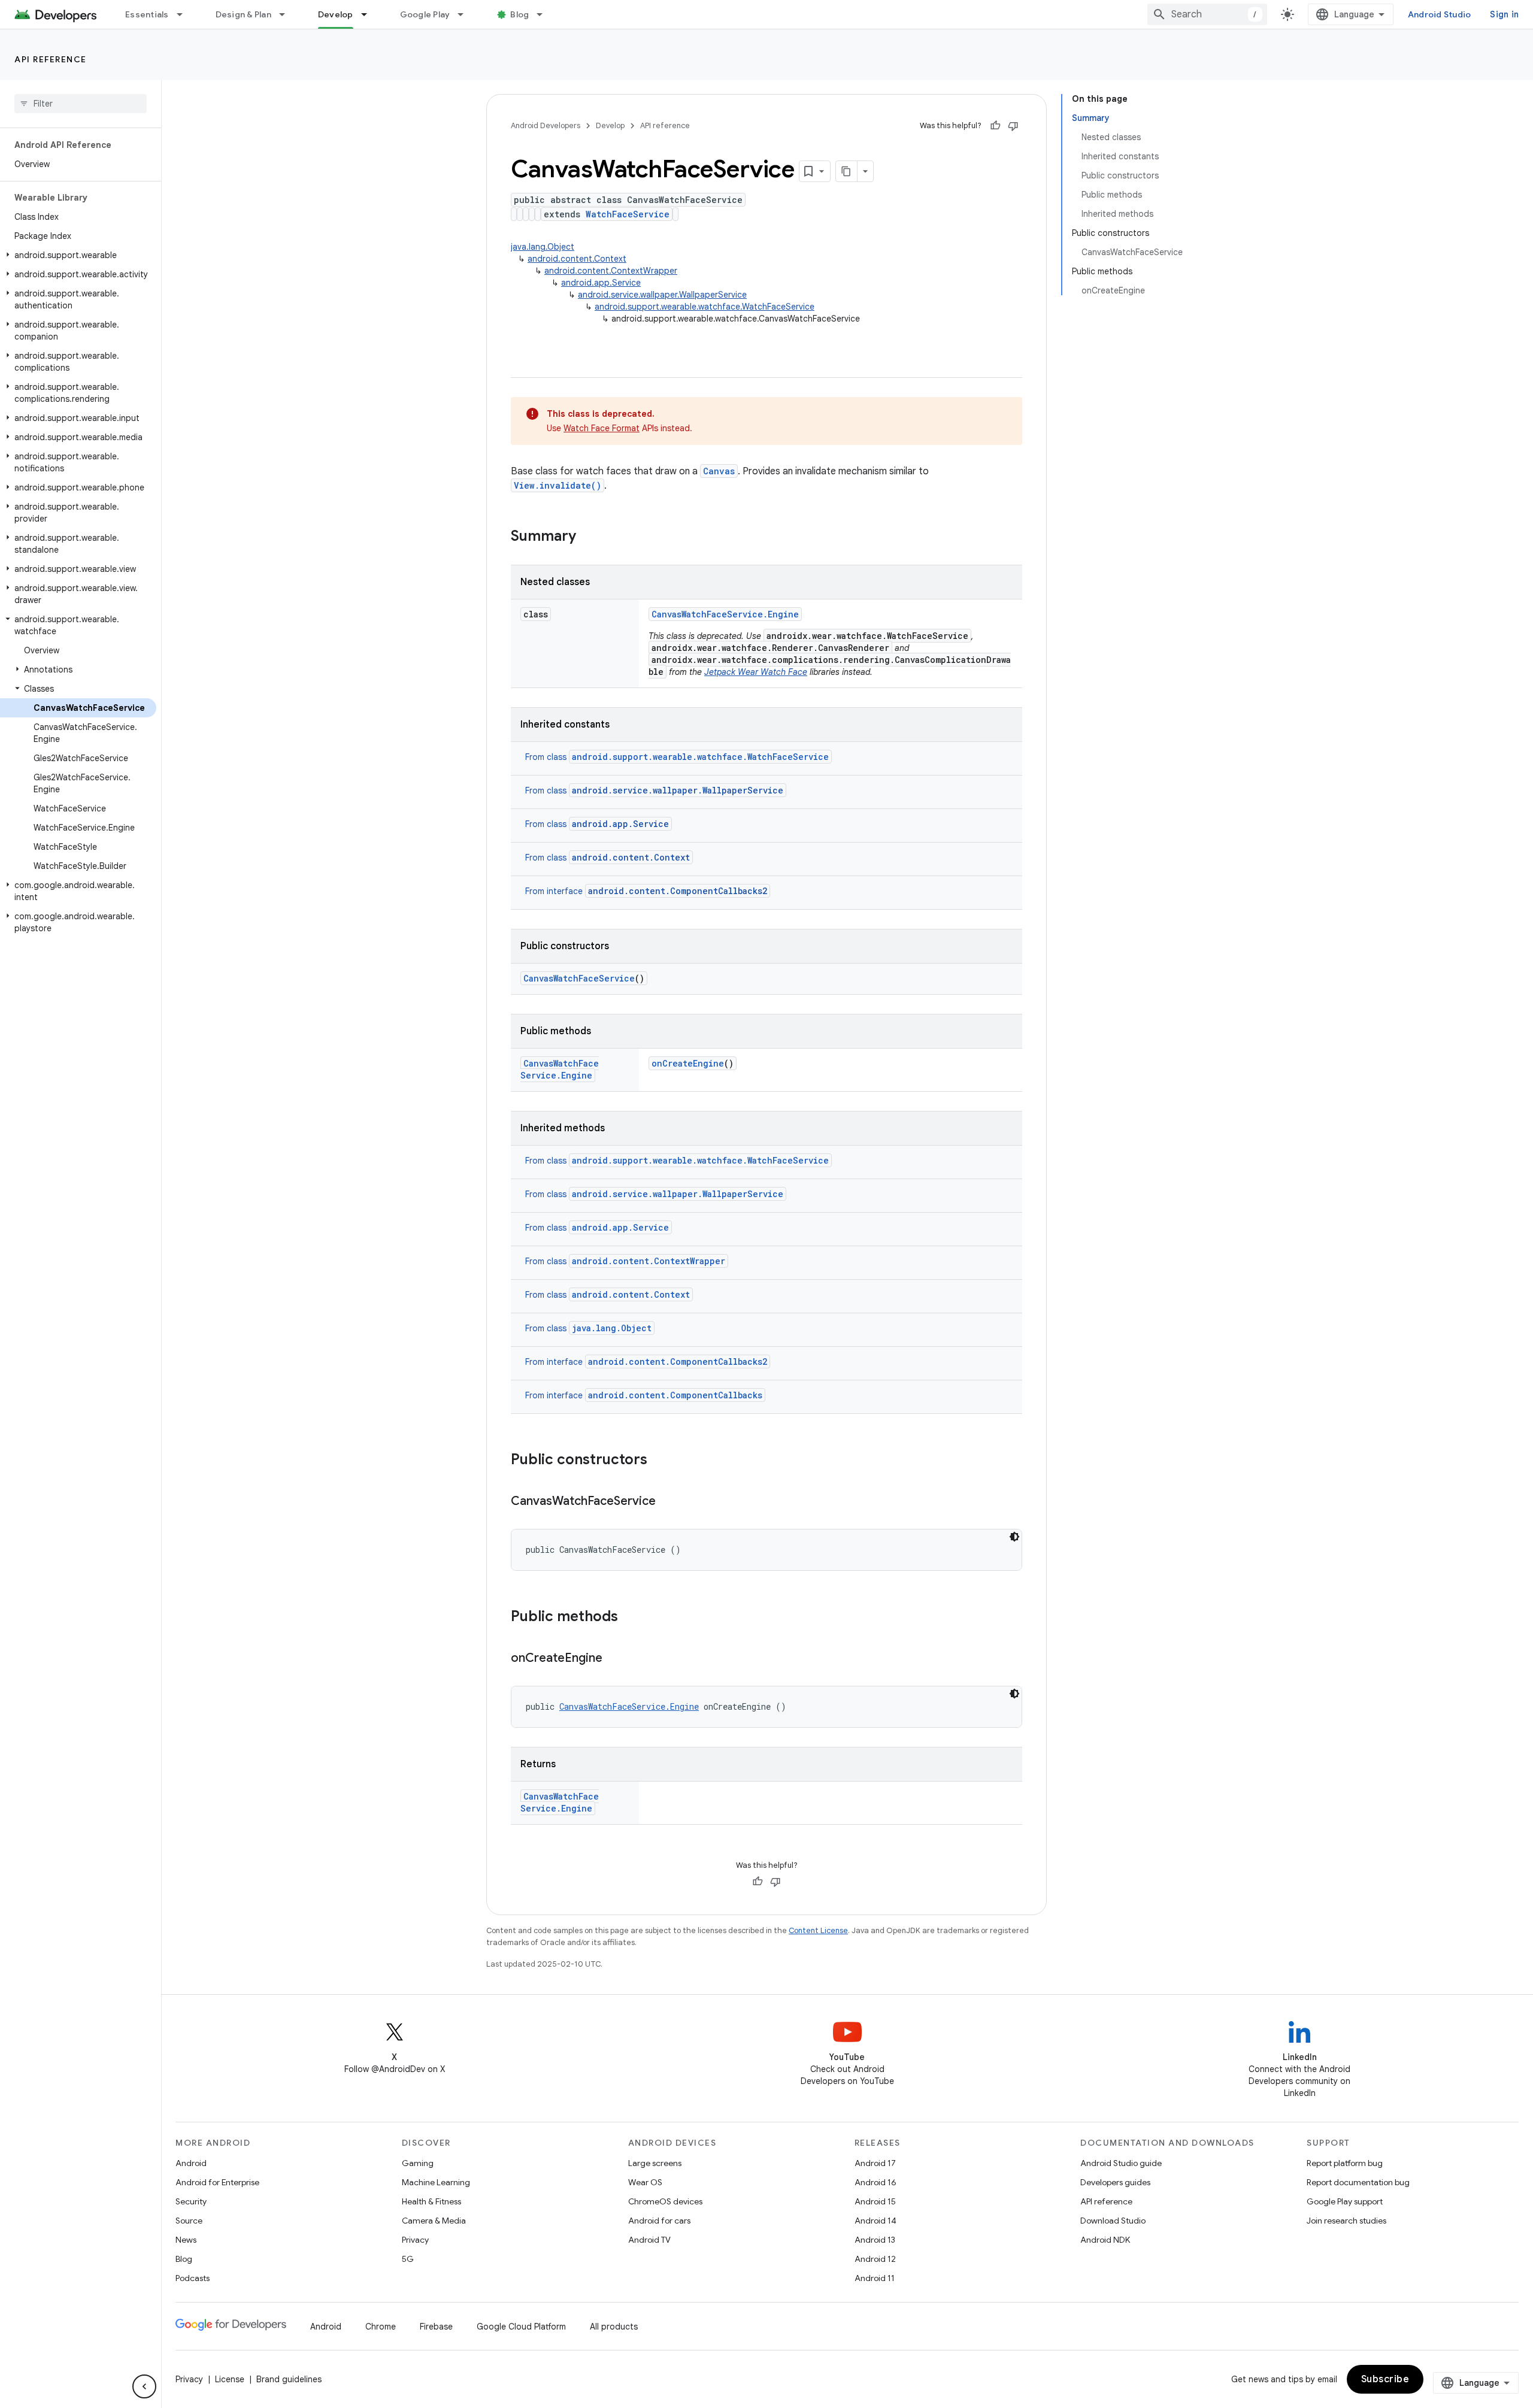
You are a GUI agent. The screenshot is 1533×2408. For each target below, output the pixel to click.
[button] (78, 255)
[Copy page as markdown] (847, 171)
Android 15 (875, 2201)
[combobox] (1207, 14)
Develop (336, 14)
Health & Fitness (431, 2201)
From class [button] (677, 757)
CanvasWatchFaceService (579, 978)
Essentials (147, 14)
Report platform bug (1345, 2163)
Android (191, 2163)
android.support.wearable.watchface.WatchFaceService (705, 307)
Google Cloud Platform (521, 2327)
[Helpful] (995, 126)
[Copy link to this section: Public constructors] (659, 1461)
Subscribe (1385, 2379)
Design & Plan (243, 14)
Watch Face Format (602, 428)
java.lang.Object (543, 247)
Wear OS (645, 2182)
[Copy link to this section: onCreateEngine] (614, 1659)
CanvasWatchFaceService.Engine (725, 614)
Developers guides (1115, 2182)
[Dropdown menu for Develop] (369, 14)
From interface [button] (646, 891)
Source (189, 2221)
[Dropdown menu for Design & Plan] (287, 14)
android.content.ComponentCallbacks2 (678, 1361)
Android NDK (1105, 2240)
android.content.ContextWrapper (611, 271)
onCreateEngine (688, 1063)
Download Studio (1113, 2221)
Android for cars (659, 2221)
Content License (818, 1930)
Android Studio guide (1121, 2163)
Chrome (381, 2327)
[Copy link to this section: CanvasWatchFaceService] (668, 1502)
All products (614, 2327)
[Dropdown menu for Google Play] (466, 14)
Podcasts (193, 2278)
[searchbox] (81, 104)
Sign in (1504, 14)
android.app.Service (601, 283)
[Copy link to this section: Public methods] (630, 1618)
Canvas (719, 471)
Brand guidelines (289, 2379)
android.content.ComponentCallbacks (675, 1395)
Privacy (415, 2240)
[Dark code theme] (1014, 1537)
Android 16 (875, 2182)
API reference (51, 59)
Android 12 (875, 2259)
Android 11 (875, 2278)
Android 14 (875, 2221)
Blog (519, 14)
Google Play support (1345, 2201)
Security (191, 2201)
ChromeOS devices (665, 2201)
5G (408, 2259)
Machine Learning (436, 2182)
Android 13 (875, 2240)
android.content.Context (577, 259)
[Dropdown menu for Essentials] (185, 14)
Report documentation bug (1358, 2182)
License (230, 2379)
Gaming (418, 2163)
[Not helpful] (1013, 126)
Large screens (655, 2163)
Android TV (649, 2240)
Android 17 (875, 2163)
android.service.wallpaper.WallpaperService (662, 295)
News (186, 2240)
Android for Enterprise (217, 2182)
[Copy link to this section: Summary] (588, 537)
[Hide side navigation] (144, 2386)
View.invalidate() (558, 485)
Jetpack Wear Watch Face (756, 672)
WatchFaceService (628, 214)
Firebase (436, 2327)
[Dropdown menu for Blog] (545, 14)
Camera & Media (434, 2221)
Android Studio (1440, 14)
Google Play (425, 14)
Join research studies (1346, 2221)
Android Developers (546, 125)
